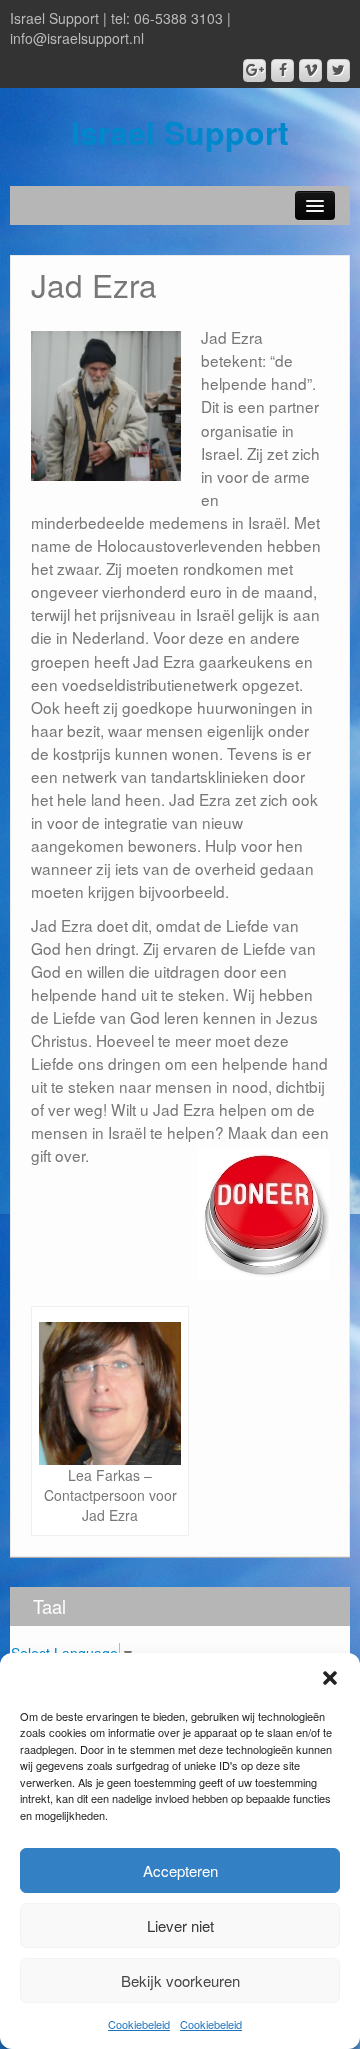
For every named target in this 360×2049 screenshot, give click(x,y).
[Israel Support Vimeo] (310, 70)
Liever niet (180, 1925)
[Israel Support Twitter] (338, 70)
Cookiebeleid (139, 2024)
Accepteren (180, 1870)
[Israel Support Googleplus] (254, 70)
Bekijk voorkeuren (180, 1980)
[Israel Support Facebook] (282, 70)
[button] (330, 1678)
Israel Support (180, 132)
